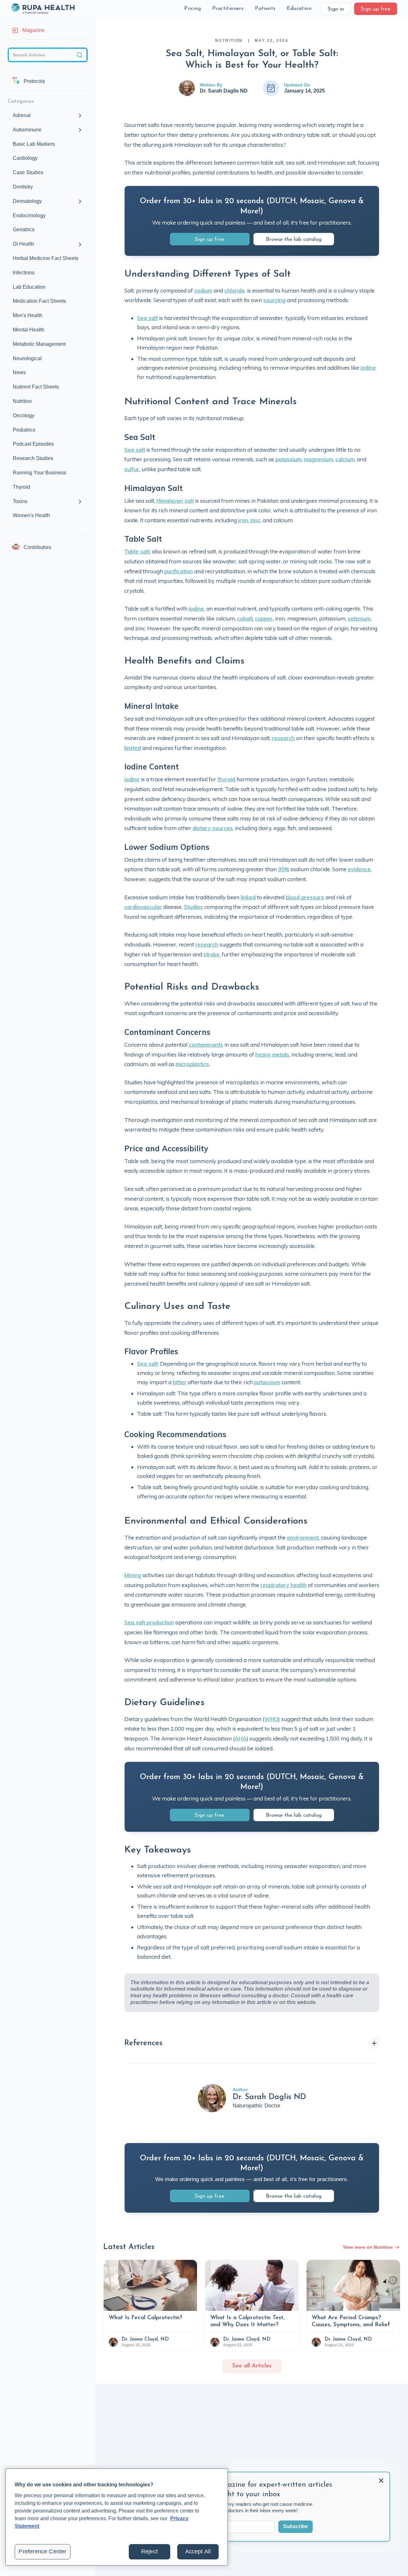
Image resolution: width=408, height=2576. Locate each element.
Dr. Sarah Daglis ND (224, 91)
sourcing (274, 300)
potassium (288, 459)
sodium (203, 290)
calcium (345, 459)
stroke (211, 954)
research (283, 738)
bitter (180, 1382)
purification (178, 571)
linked (248, 897)
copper (264, 618)
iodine (368, 368)
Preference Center (42, 2551)
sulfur (132, 469)
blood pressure (305, 897)
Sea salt (147, 318)
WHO (271, 1719)
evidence (359, 869)
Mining (133, 1575)
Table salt (137, 551)
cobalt (245, 618)
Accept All (198, 2551)
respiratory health (284, 1585)
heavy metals (272, 1054)
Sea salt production (149, 1622)
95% (284, 869)
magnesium (318, 459)
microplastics (192, 1064)
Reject (149, 2551)
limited (133, 748)
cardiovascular (143, 907)
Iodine (132, 779)
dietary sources (213, 828)
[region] (117, 2517)
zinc (255, 520)
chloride (235, 290)
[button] (193, 9)
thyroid (226, 779)
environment (303, 1537)
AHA (241, 1738)
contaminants (206, 1045)
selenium (359, 618)
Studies (193, 907)
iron (243, 520)
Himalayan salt (175, 501)
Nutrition (229, 41)
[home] (43, 9)
